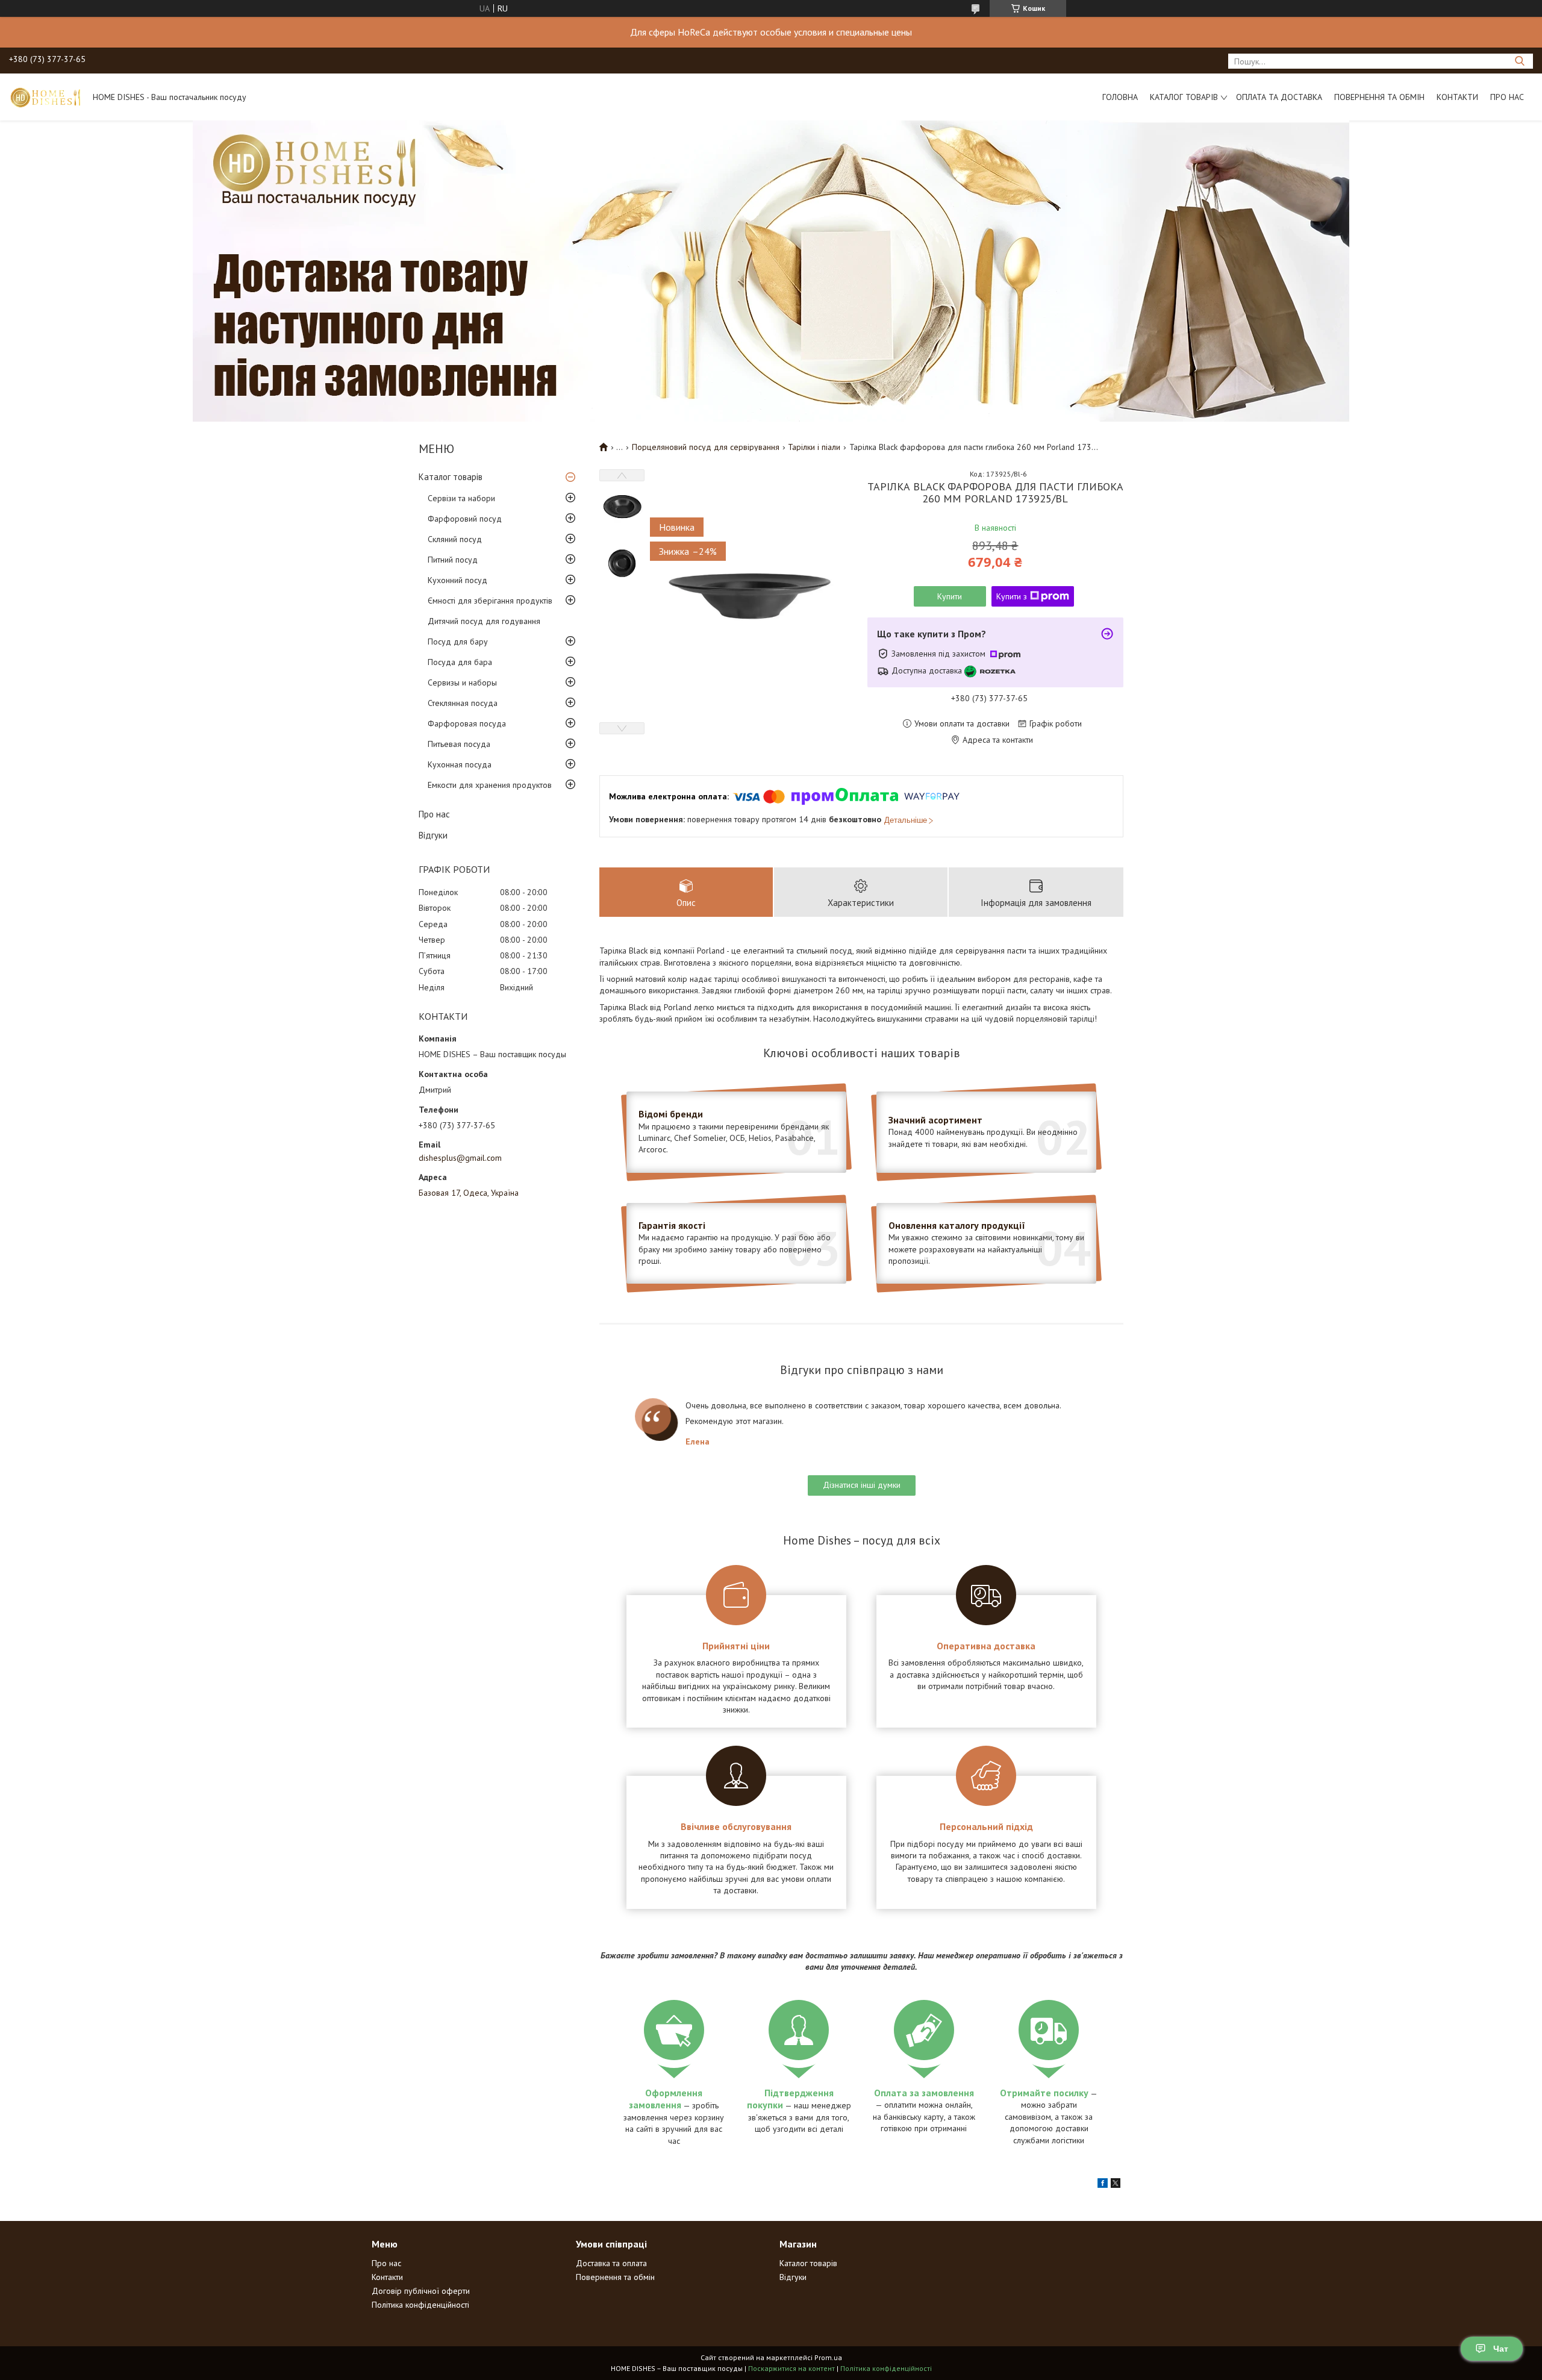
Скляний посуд (455, 539)
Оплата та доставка (1279, 97)
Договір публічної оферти (421, 2291)
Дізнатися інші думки (862, 1485)
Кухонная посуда (460, 764)
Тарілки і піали (814, 447)
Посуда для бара (460, 662)
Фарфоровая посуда (467, 723)
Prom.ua (828, 2357)
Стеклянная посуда (463, 703)
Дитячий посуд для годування (484, 621)
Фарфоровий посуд (465, 519)
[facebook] (1103, 2185)
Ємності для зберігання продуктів (490, 601)
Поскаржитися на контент (791, 2368)
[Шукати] (1519, 61)
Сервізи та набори (461, 498)
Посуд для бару (458, 642)
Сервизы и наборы (462, 682)
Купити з (1012, 596)
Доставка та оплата (611, 2263)
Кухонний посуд (457, 580)
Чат (1501, 2349)
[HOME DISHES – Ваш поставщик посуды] (45, 97)
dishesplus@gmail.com (460, 1158)
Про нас (1507, 97)
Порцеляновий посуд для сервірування (706, 447)
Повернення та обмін (1379, 97)
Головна (1120, 97)
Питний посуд (453, 560)
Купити (950, 596)
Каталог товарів (1184, 97)
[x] (1116, 2185)
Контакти (1457, 97)
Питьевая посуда (459, 744)
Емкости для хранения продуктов (490, 785)
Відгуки (433, 835)
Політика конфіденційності (420, 2305)
